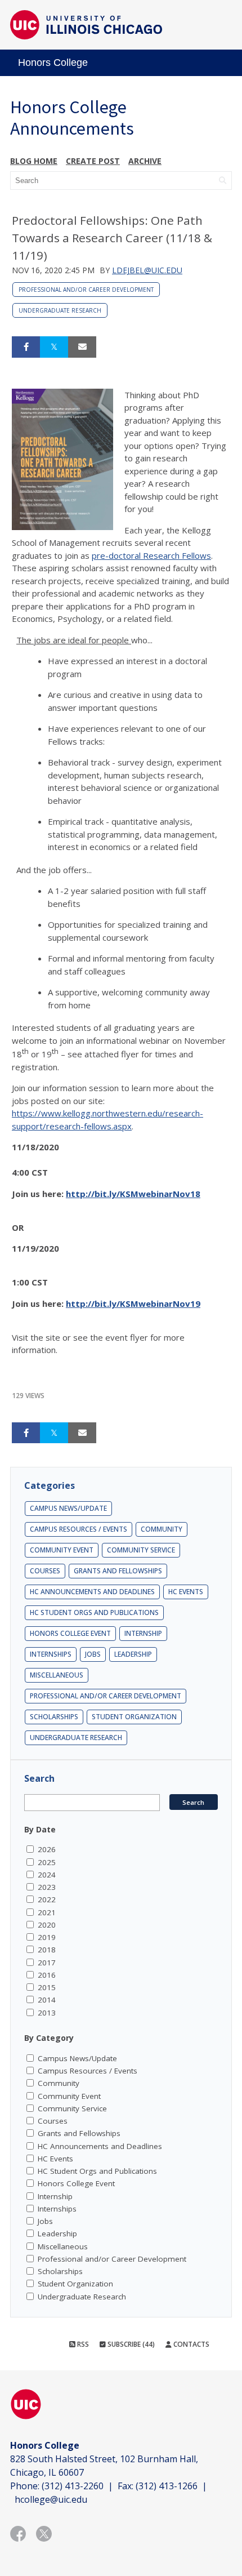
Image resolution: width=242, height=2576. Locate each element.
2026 (47, 1849)
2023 (47, 1887)
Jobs (93, 1654)
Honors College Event (70, 1633)
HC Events (186, 1592)
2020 (47, 1925)
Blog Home (34, 161)
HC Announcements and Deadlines (92, 1592)
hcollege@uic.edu (51, 2499)
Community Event (62, 1550)
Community (162, 1529)
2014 (47, 2000)
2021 (47, 1912)
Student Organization (134, 1717)
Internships (51, 1654)
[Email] (82, 347)
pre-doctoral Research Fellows (151, 555)
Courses (45, 1571)
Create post (93, 161)
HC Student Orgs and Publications (94, 1612)
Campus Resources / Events (79, 1529)
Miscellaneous (57, 1675)
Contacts (191, 2344)
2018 (47, 1950)
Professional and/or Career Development (86, 290)
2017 (47, 1963)
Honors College (53, 63)
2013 (47, 2013)
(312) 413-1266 (167, 2486)
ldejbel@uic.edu (147, 270)
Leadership (133, 1654)
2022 (47, 1899)
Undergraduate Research (60, 310)
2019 (47, 1937)
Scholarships (54, 1717)
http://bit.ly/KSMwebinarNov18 (133, 1194)
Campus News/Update (68, 1508)
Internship (143, 1633)
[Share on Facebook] (26, 347)
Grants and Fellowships (118, 1571)
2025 (47, 1862)
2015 (47, 1987)
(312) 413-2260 (73, 2486)
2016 (47, 1975)
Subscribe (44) (130, 2344)
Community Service (141, 1550)
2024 (47, 1875)
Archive (145, 161)
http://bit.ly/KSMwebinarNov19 (133, 1303)
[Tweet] (54, 347)
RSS (82, 2344)
